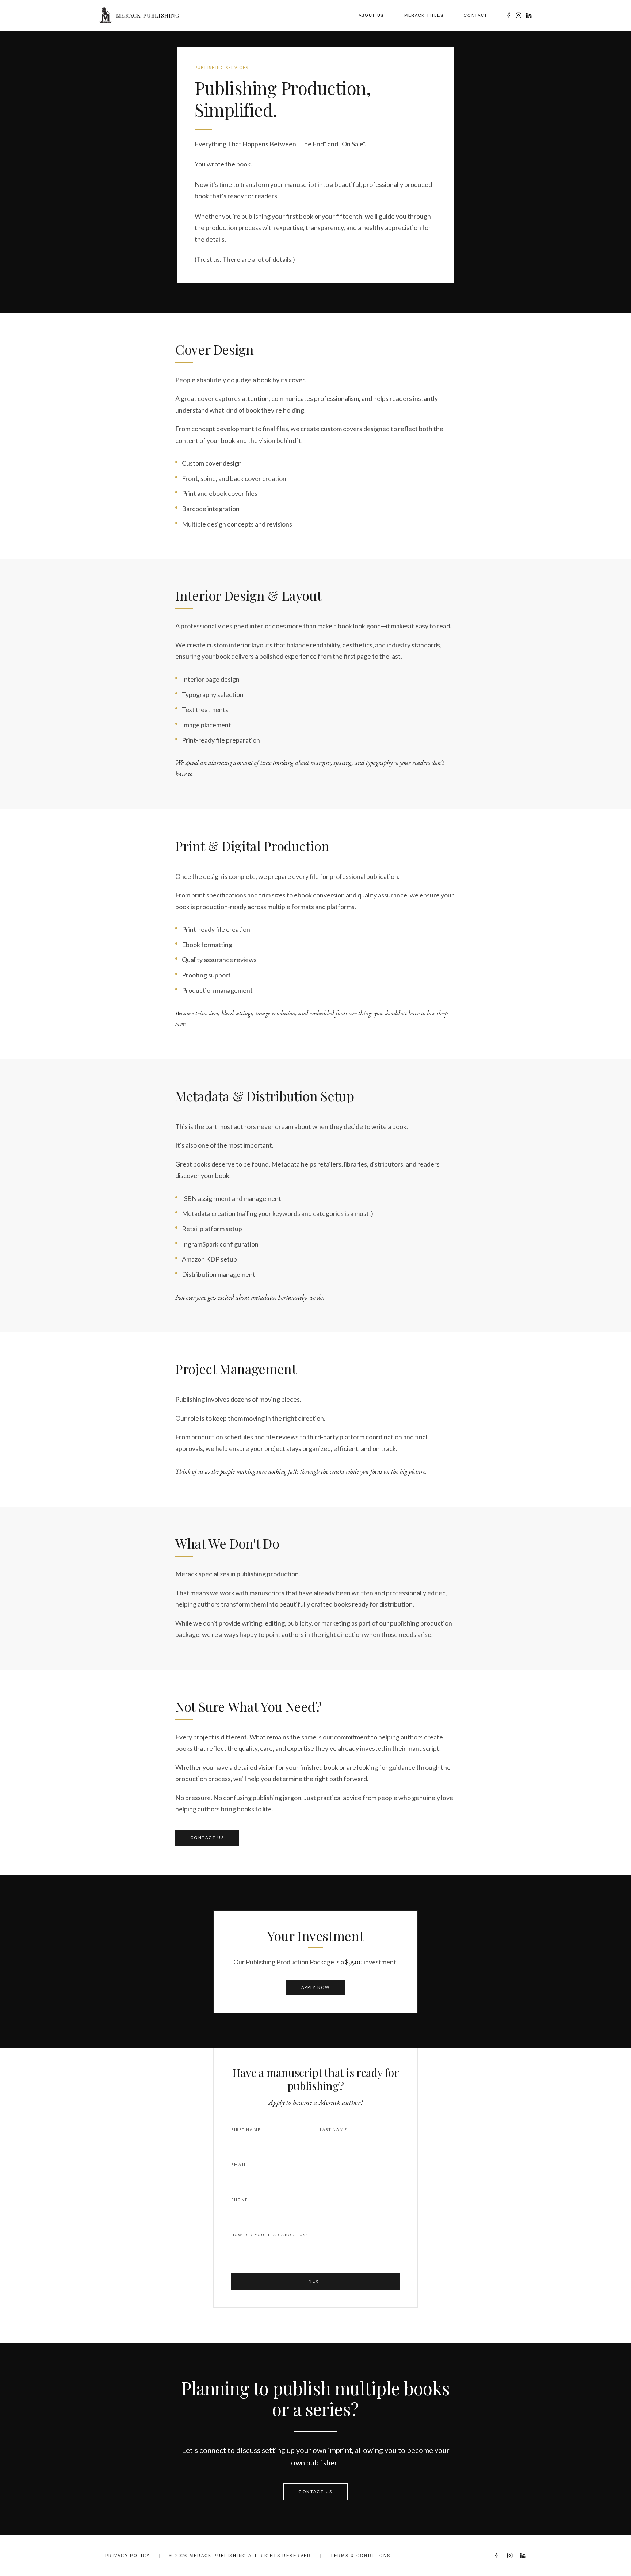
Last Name (334, 2129)
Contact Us (207, 1838)
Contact (476, 15)
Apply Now (316, 1987)
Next (315, 2281)
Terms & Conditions (361, 2556)
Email (239, 2164)
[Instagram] (519, 15)
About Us (371, 15)
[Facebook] (508, 15)
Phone (240, 2200)
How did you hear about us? (269, 2235)
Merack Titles (424, 15)
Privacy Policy (128, 2556)
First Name (246, 2129)
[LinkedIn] (529, 15)
